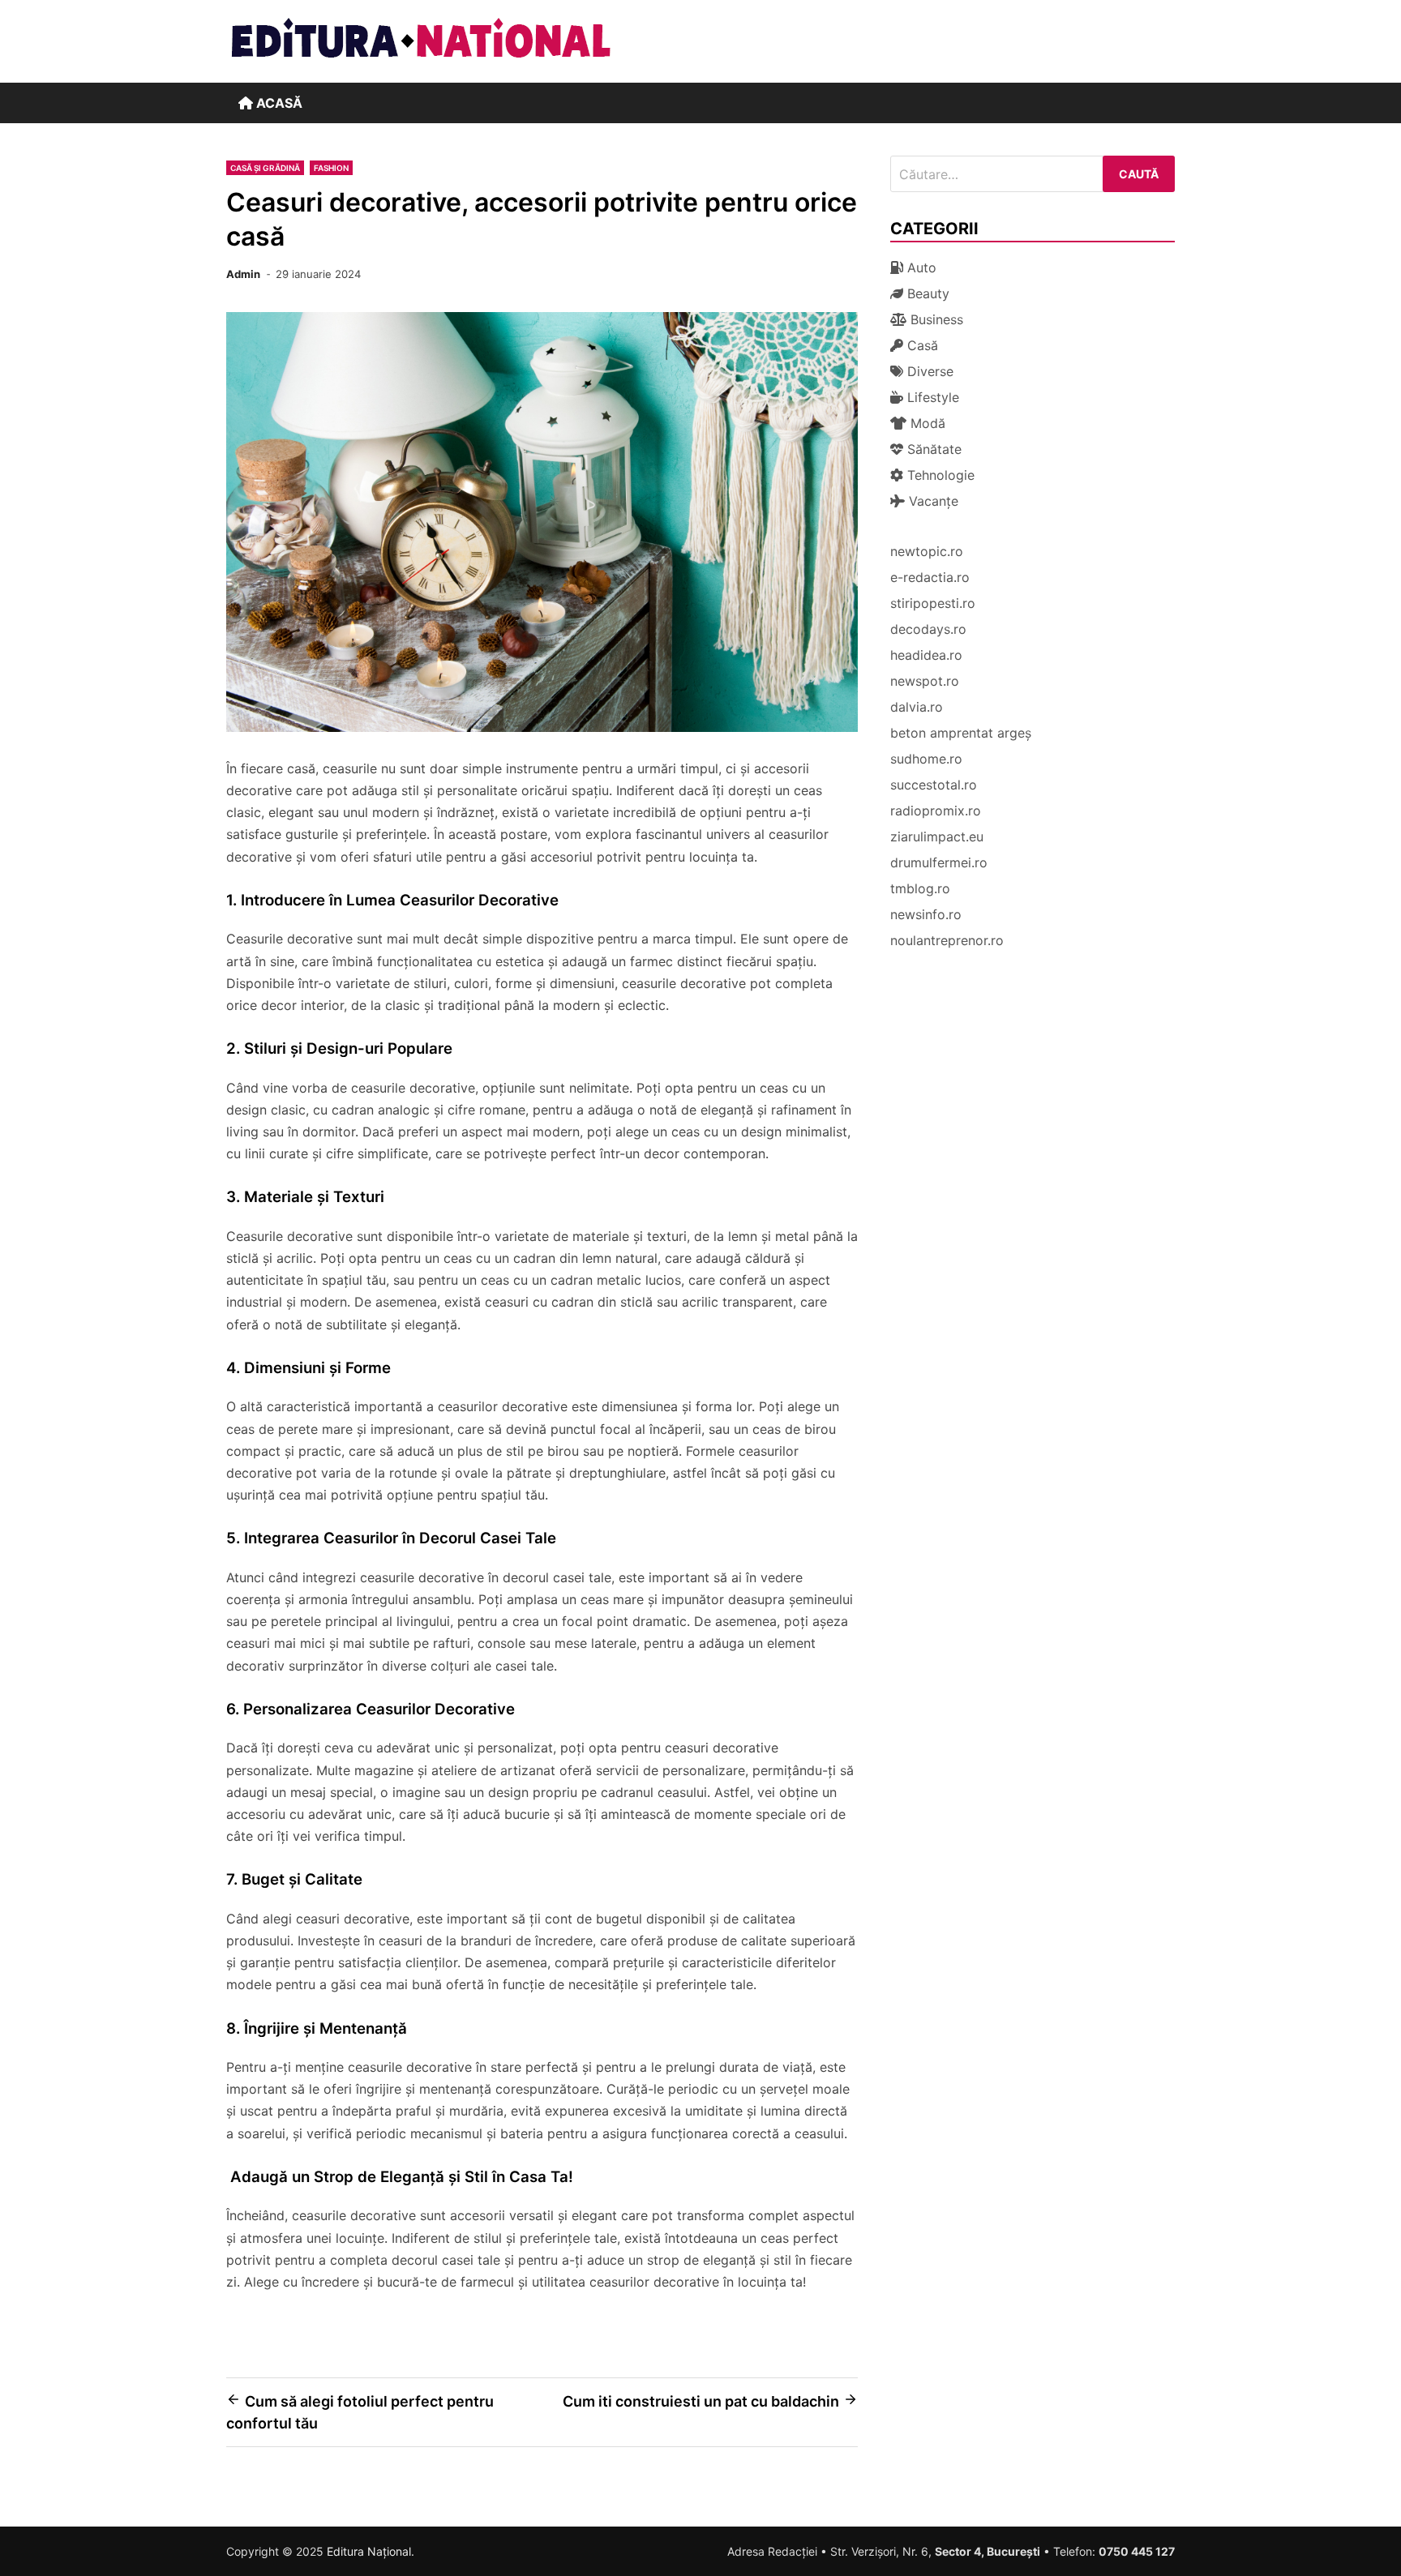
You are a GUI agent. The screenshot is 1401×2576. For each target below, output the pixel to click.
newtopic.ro (927, 551)
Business (935, 319)
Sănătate (932, 449)
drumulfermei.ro (939, 862)
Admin (243, 274)
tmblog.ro (920, 888)
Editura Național (369, 2551)
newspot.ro (925, 681)
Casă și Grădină (265, 168)
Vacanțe (932, 501)
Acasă (278, 103)
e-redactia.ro (930, 577)
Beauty (926, 293)
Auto (920, 267)
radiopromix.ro (936, 811)
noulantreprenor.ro (947, 940)
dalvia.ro (917, 707)
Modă (926, 423)
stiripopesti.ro (933, 603)
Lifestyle (931, 397)
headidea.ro (926, 655)
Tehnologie (939, 475)
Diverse (928, 371)
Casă (921, 345)
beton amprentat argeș (961, 733)
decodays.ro (928, 629)
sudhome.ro (926, 759)
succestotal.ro (934, 785)
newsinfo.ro (926, 914)
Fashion (331, 168)
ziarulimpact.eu (937, 837)
